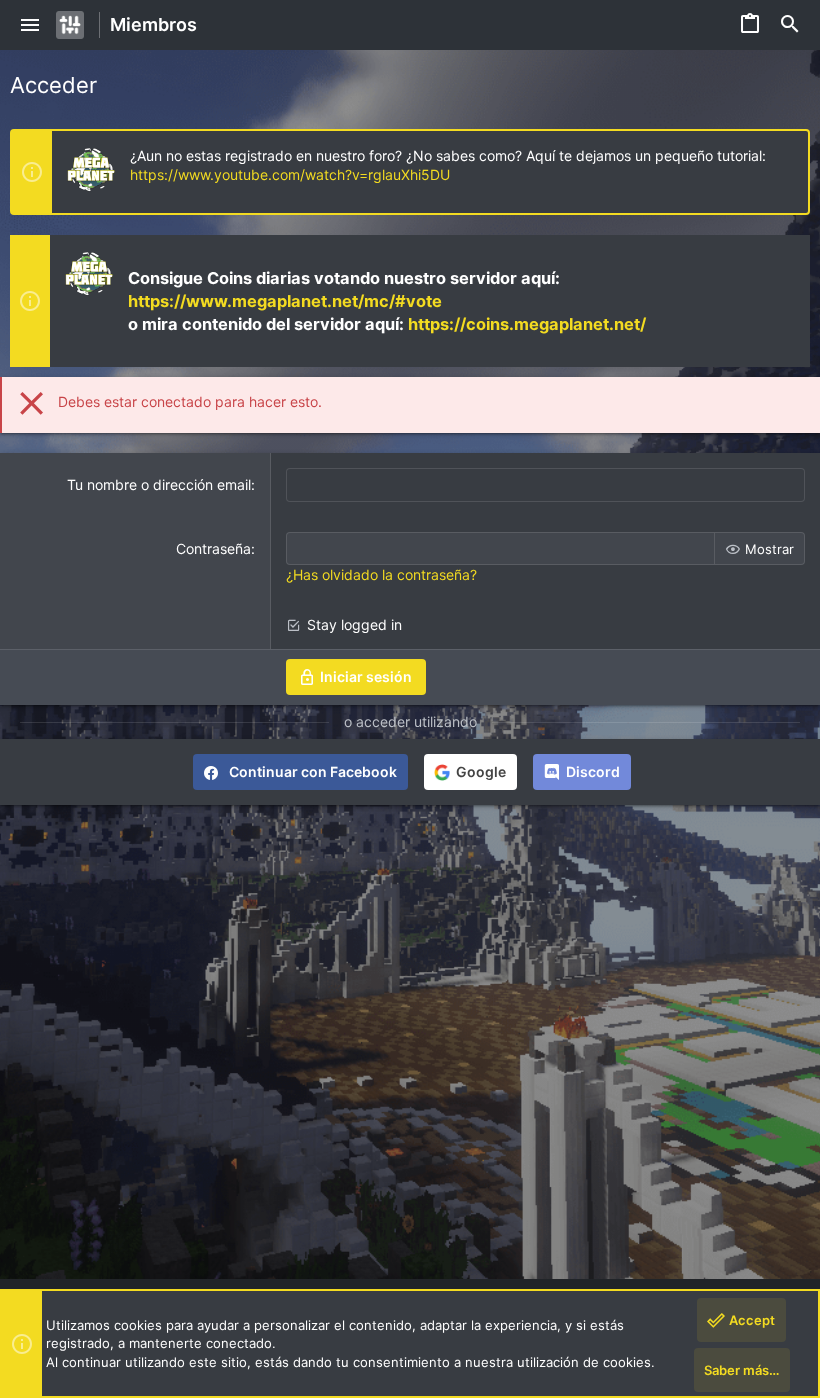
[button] (30, 25)
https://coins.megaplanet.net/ (527, 324)
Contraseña (213, 548)
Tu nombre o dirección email (159, 484)
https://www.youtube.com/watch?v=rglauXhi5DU (290, 174)
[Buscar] (790, 25)
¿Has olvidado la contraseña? (381, 574)
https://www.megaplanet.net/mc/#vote (285, 301)
